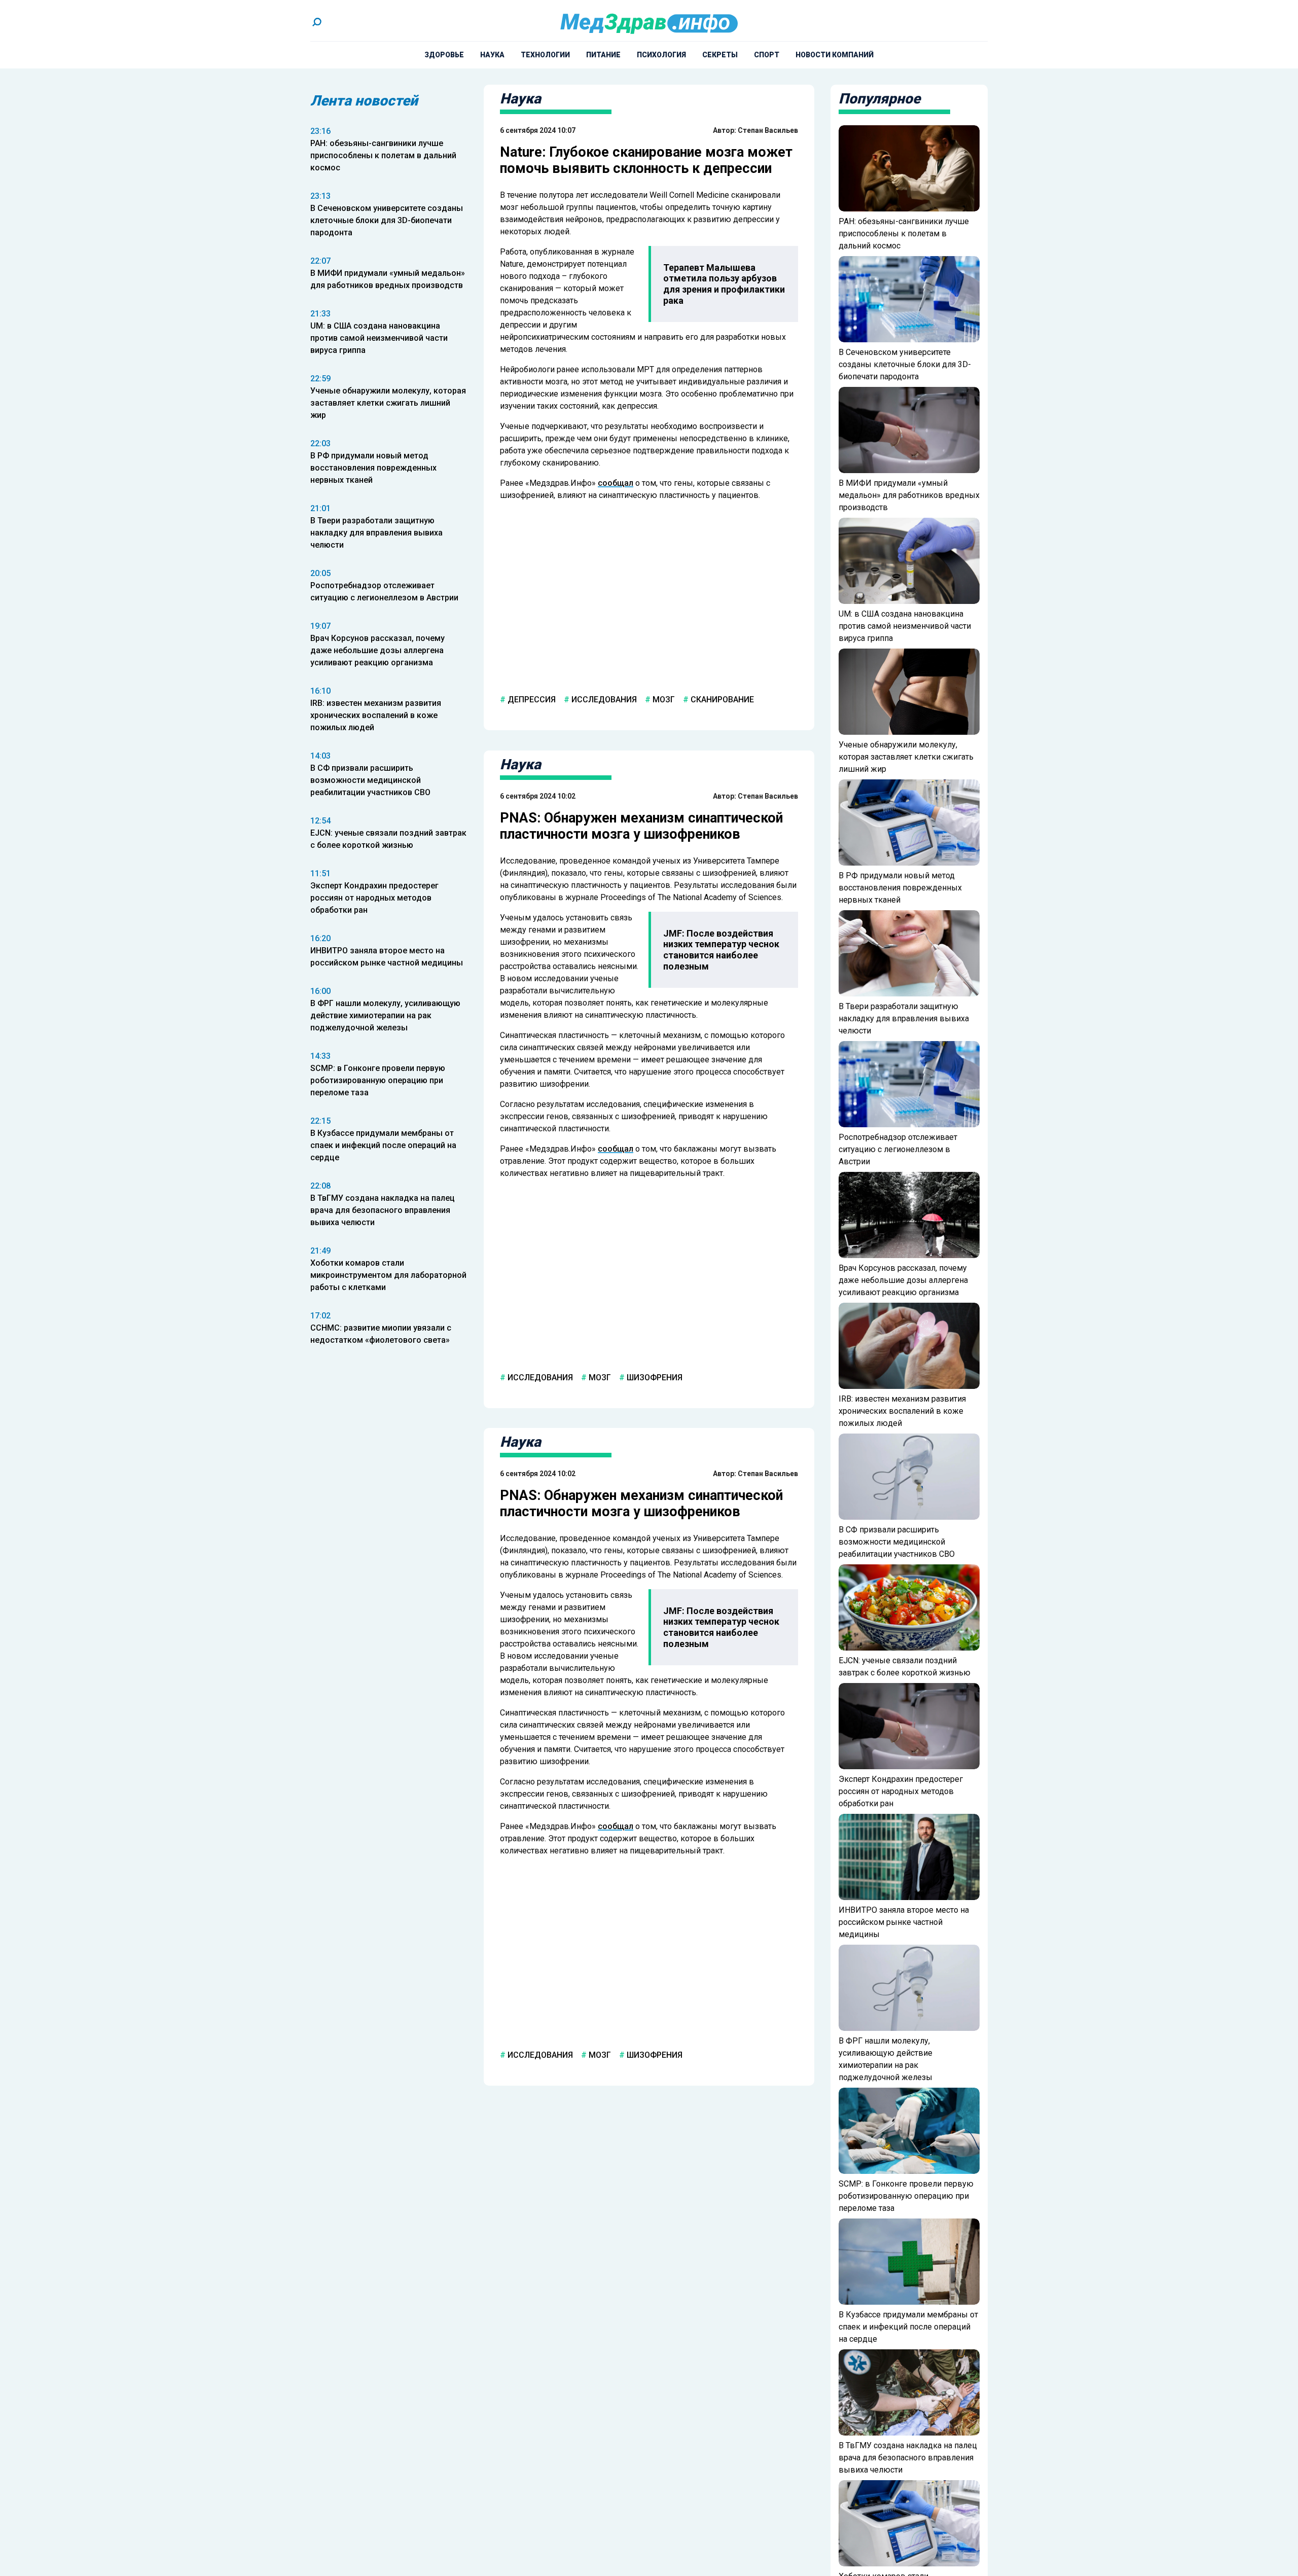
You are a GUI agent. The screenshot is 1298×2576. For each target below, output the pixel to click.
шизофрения (654, 1377)
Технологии (545, 55)
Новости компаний (835, 55)
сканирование (721, 700)
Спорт (767, 55)
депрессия (531, 700)
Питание (603, 55)
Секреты (720, 55)
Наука (492, 55)
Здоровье (444, 55)
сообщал (616, 483)
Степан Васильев (768, 130)
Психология (661, 55)
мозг (663, 700)
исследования (603, 700)
